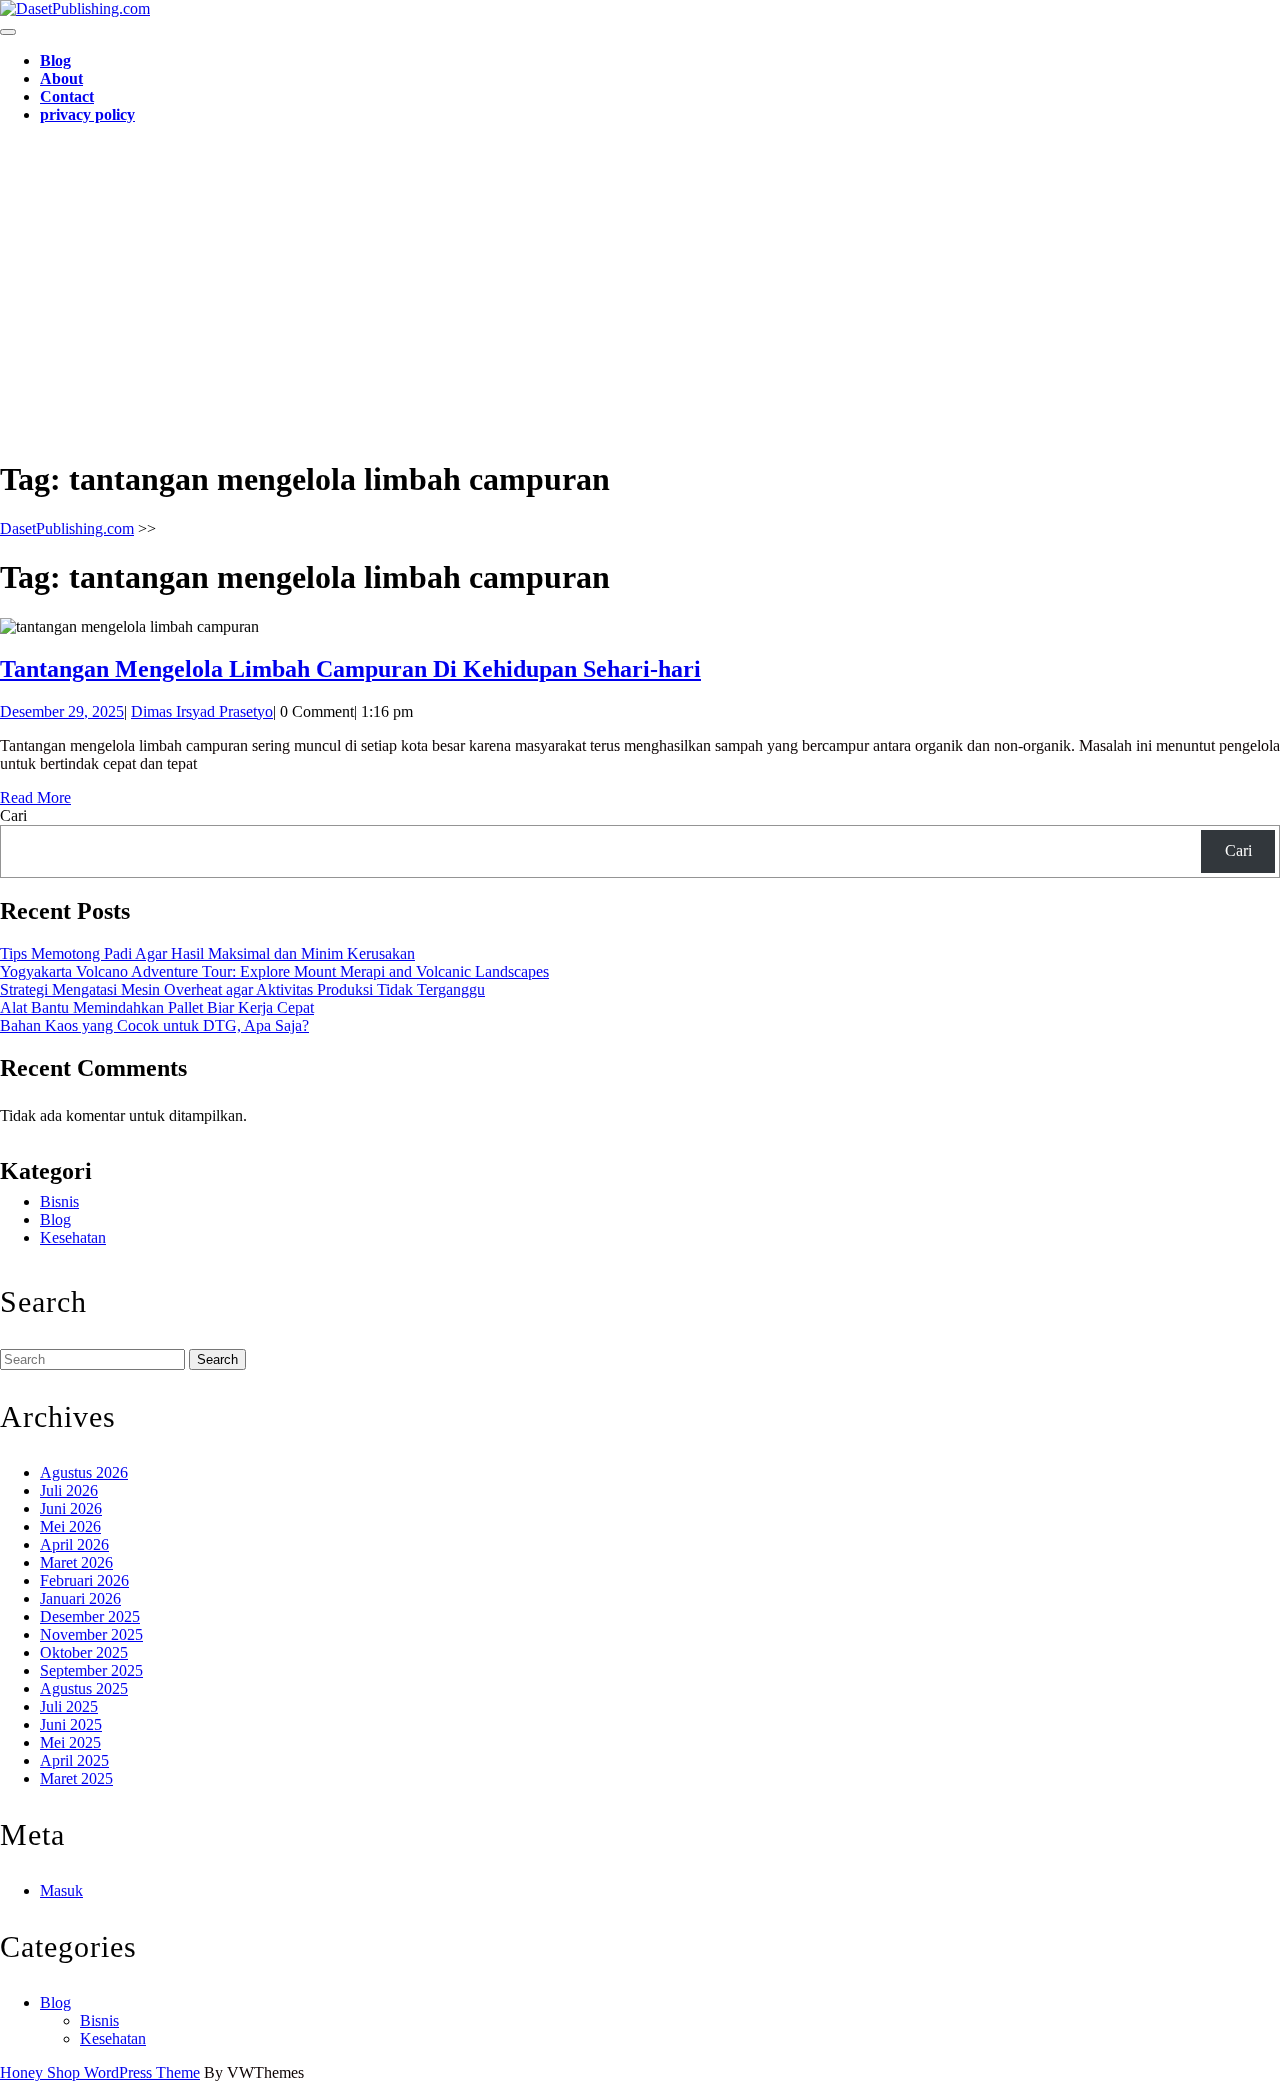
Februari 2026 (84, 1580)
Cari (13, 815)
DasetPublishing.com (67, 528)
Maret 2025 (76, 1778)
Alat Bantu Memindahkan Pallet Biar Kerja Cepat (157, 1007)
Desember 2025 (90, 1616)
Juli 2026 (69, 1490)
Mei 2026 (70, 1526)
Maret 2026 (76, 1562)
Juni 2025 (71, 1724)
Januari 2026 (80, 1598)
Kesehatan (73, 1237)
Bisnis (59, 1201)
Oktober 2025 (84, 1652)
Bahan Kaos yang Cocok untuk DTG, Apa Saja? (154, 1025)
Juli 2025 (69, 1706)
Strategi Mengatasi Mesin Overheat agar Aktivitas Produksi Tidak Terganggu (242, 989)
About (61, 78)
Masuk (61, 1890)
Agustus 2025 (84, 1688)
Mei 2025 (70, 1742)
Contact (67, 96)
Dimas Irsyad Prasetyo (202, 711)
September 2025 (91, 1670)
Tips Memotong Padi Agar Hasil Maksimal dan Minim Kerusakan (207, 953)
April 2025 (74, 1760)
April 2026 (74, 1544)
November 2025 (91, 1634)
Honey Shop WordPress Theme (100, 2072)
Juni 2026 (71, 1508)
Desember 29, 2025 (62, 711)
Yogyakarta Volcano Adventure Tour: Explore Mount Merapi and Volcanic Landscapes (274, 971)
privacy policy (87, 114)
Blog (55, 60)
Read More (35, 797)
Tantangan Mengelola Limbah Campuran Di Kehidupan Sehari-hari (350, 669)
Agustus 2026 (84, 1472)
